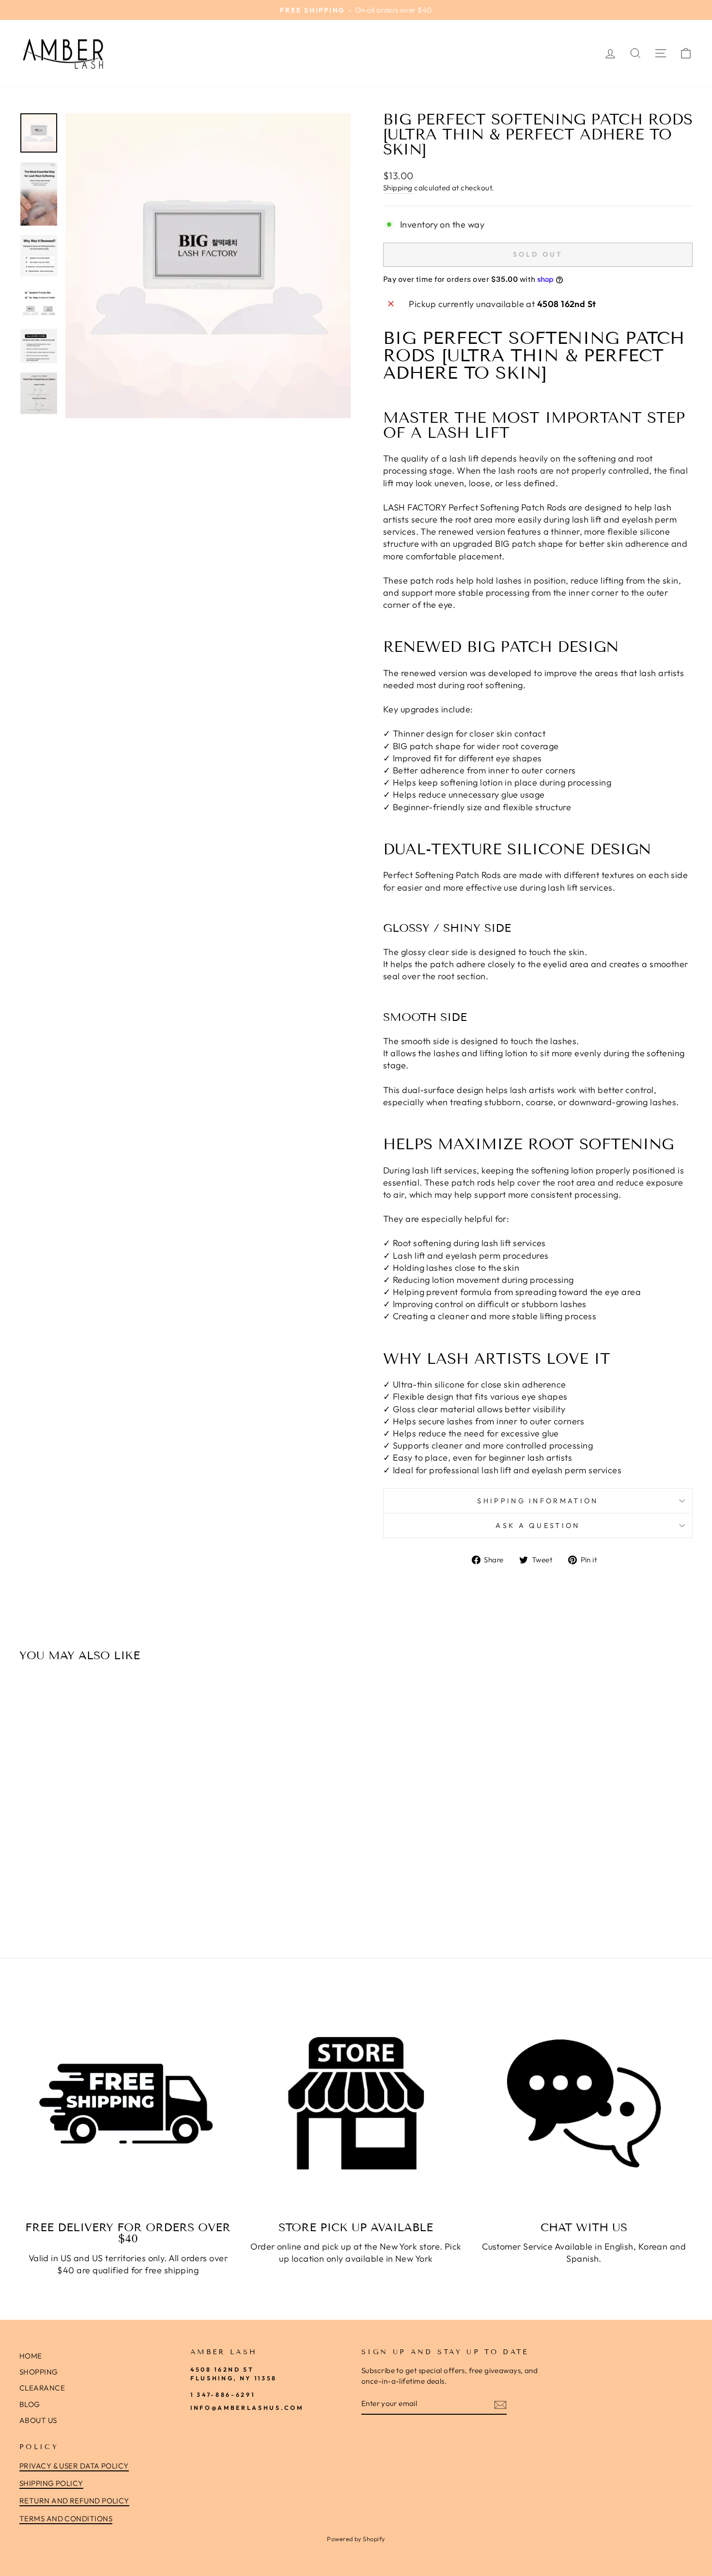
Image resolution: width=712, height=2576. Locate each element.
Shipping (398, 188)
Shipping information (538, 1501)
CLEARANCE (42, 2388)
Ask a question (538, 1526)
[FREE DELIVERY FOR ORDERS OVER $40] (128, 2104)
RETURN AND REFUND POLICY (74, 2501)
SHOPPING (39, 2372)
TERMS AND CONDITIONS (66, 2519)
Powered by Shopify (356, 2539)
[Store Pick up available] (356, 2104)
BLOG (30, 2404)
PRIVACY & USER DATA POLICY (74, 2466)
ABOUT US (38, 2420)
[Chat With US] (584, 2104)
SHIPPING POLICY (51, 2483)
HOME (31, 2356)
